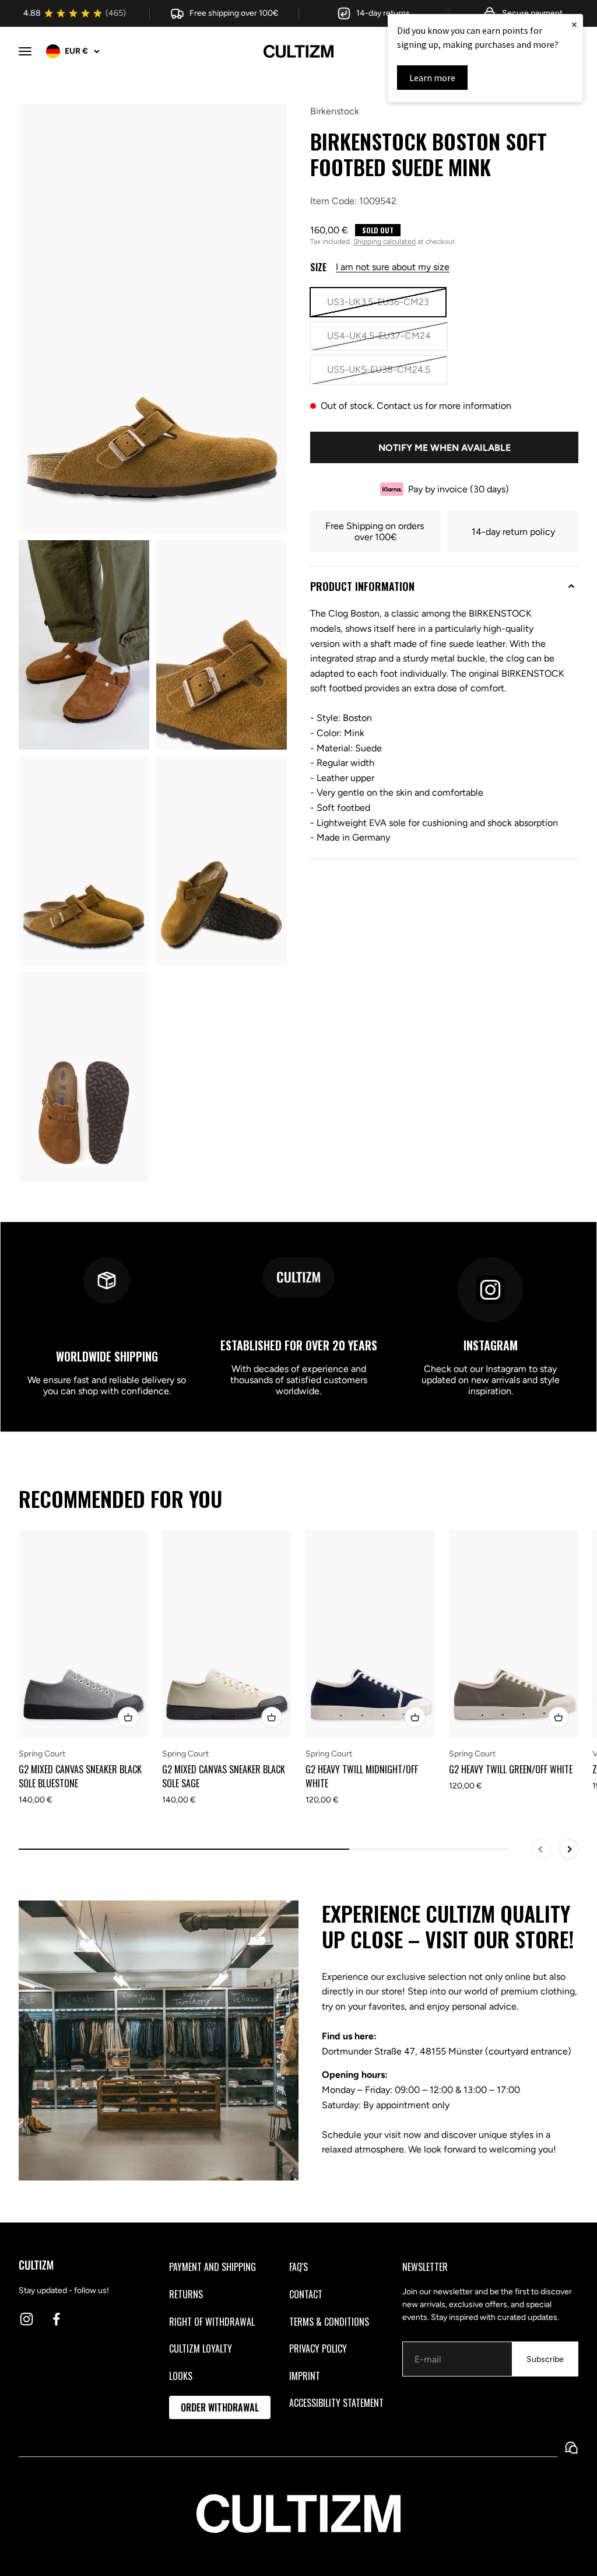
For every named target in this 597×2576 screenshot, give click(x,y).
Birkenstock (335, 111)
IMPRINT (305, 2376)
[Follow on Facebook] (56, 2319)
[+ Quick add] (128, 1717)
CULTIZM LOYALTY (201, 2348)
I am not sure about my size (393, 267)
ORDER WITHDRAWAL (220, 2407)
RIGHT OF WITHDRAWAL (212, 2322)
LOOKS (181, 2376)
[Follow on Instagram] (27, 2319)
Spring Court (42, 1754)
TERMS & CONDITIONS (329, 2322)
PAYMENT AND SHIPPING (213, 2267)
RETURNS (186, 2294)
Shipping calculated (384, 242)
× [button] (574, 24)
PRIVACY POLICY (318, 2348)
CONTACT (306, 2294)
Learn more (432, 78)
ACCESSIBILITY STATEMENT (336, 2403)
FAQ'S (298, 2267)
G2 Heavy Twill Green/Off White (511, 1769)
